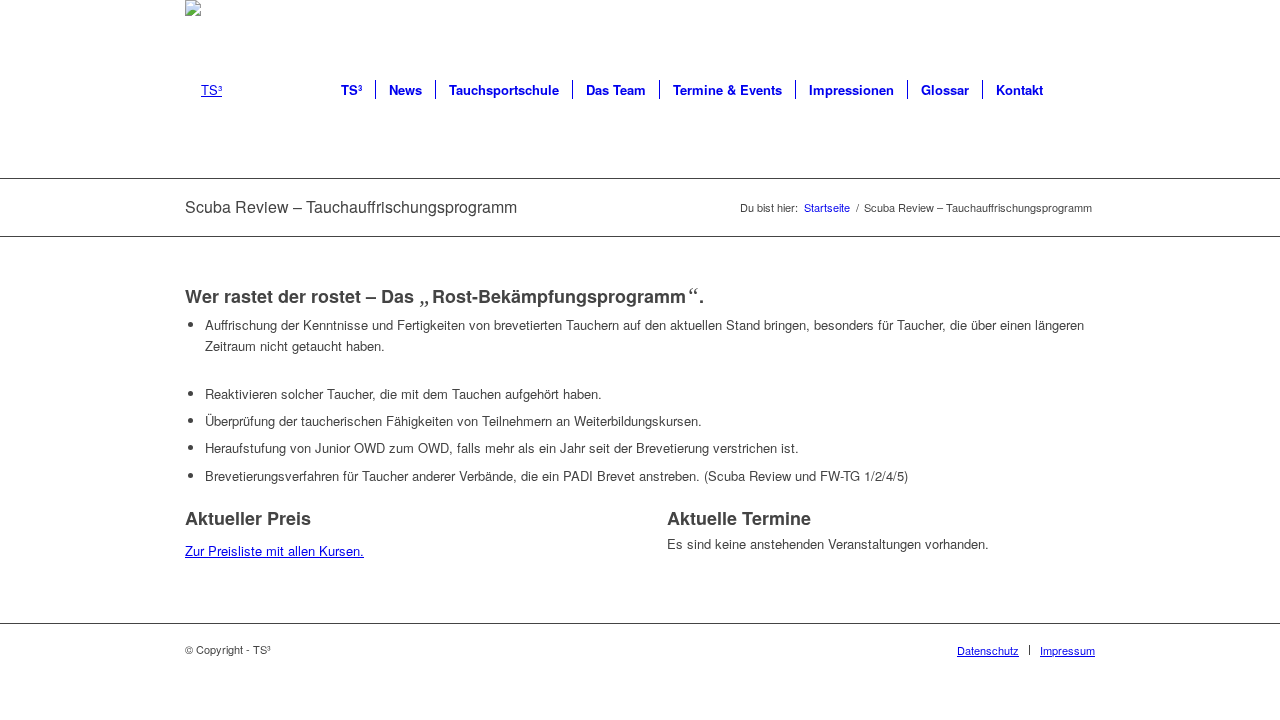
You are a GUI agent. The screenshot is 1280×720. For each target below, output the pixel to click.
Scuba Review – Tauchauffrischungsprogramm (351, 206)
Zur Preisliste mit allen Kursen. (274, 550)
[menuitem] (351, 90)
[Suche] (1075, 90)
